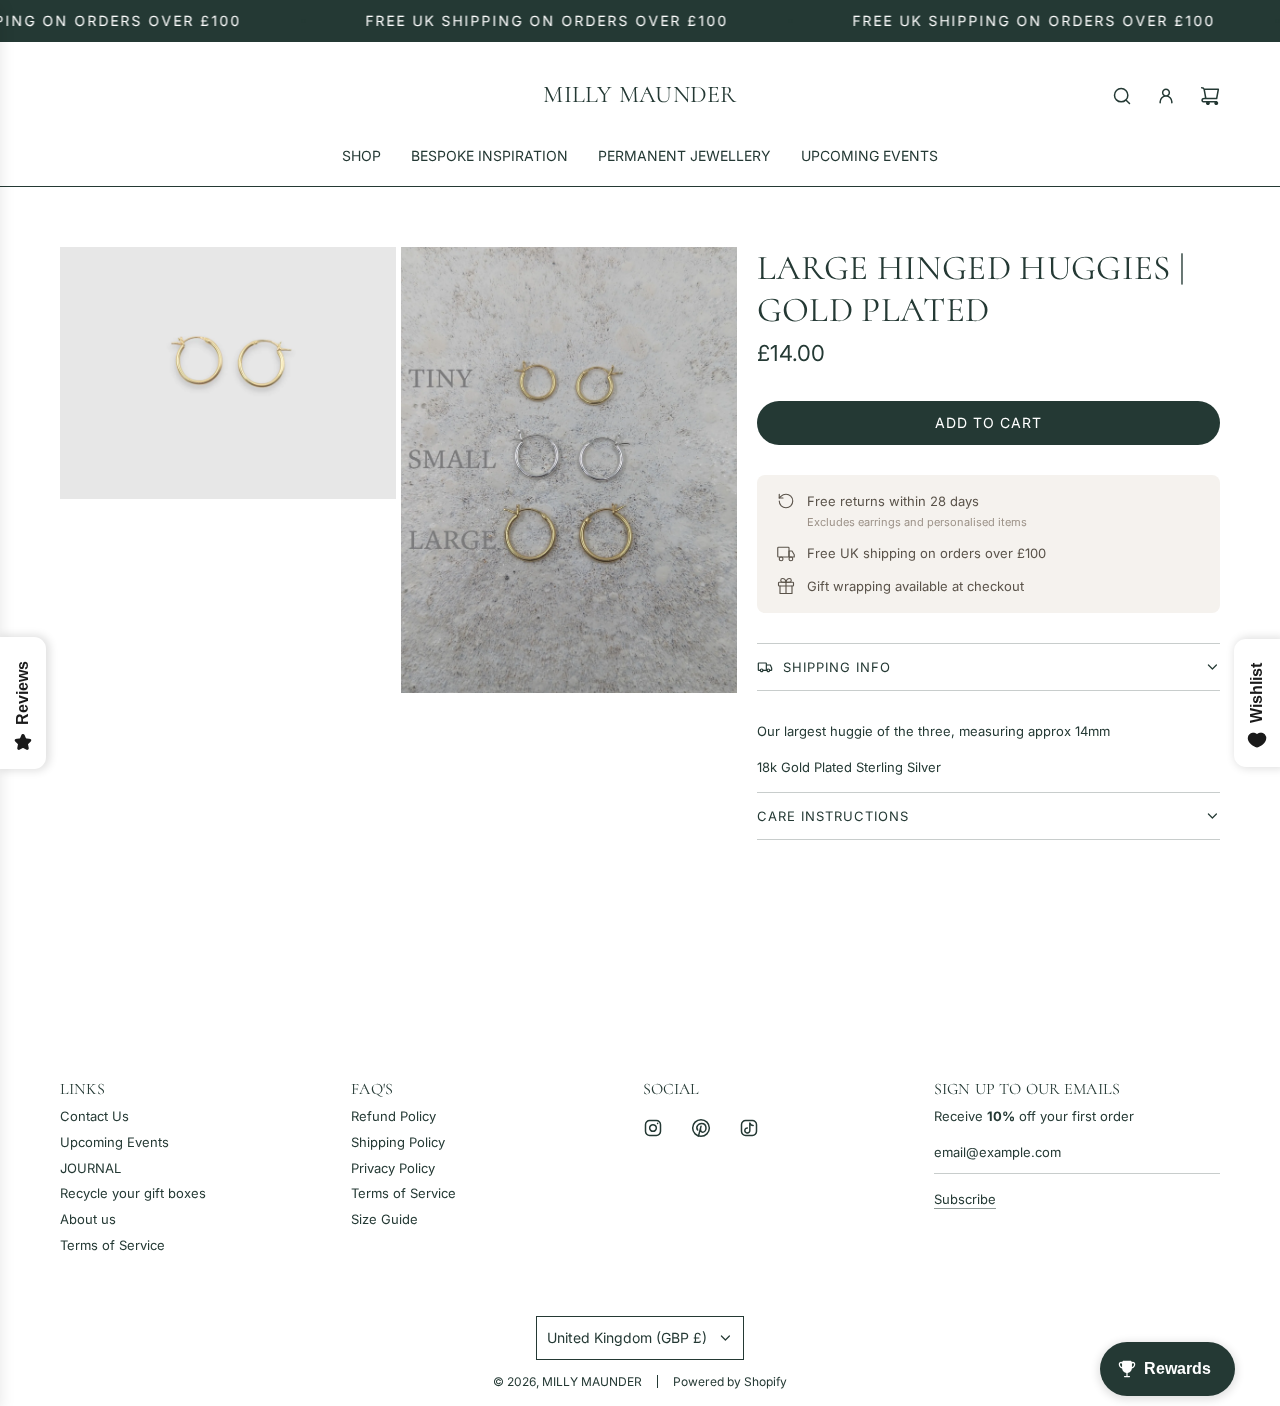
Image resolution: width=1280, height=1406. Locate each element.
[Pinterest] (701, 1128)
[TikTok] (749, 1128)
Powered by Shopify (730, 1381)
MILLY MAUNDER (639, 95)
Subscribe (965, 1199)
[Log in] (1166, 96)
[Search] (1122, 96)
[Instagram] (653, 1128)
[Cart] (1210, 96)
